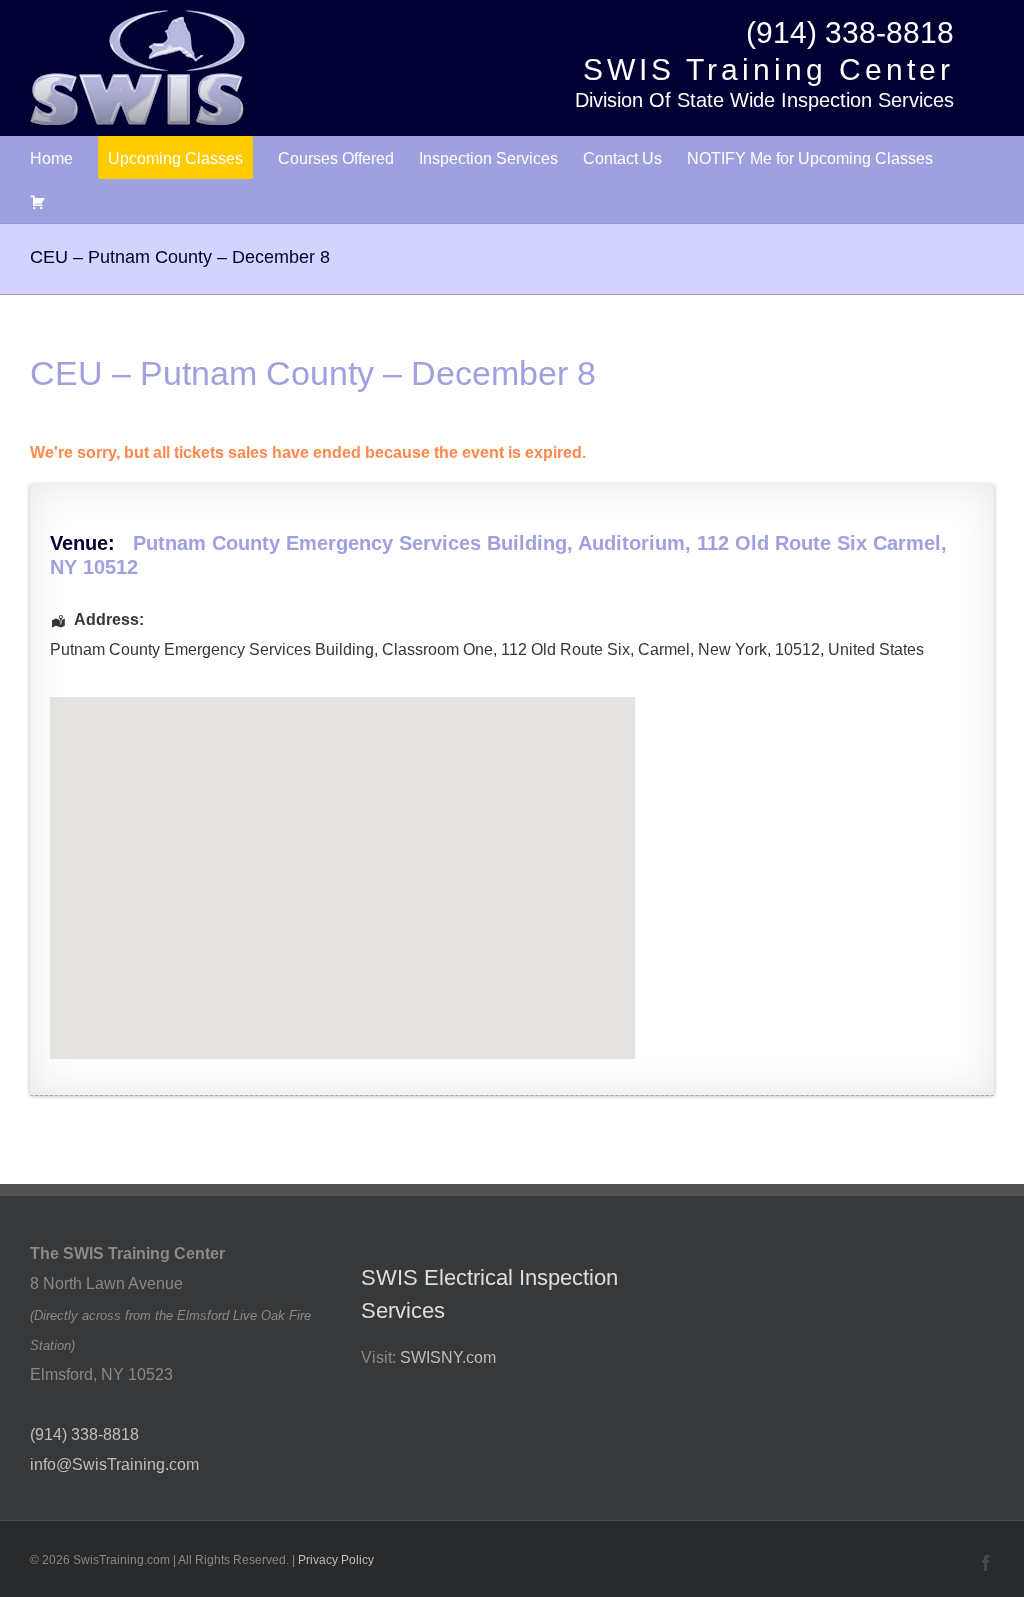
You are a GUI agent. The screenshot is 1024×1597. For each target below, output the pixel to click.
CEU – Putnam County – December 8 (313, 373)
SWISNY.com (448, 1357)
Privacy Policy (336, 1560)
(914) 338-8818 (850, 32)
